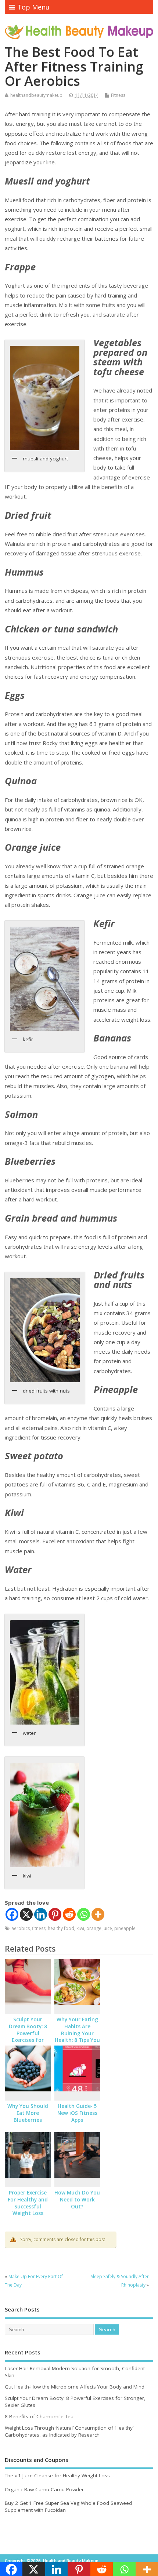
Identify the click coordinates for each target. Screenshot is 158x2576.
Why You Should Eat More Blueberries (28, 2113)
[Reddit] (69, 1914)
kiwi (80, 1928)
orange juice (99, 1928)
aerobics (21, 1928)
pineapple (125, 1928)
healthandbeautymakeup (36, 95)
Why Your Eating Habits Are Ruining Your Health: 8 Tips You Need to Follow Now (77, 2037)
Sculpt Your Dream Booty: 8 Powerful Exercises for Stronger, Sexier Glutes (28, 2037)
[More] (98, 1914)
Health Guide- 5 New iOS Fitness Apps (77, 2113)
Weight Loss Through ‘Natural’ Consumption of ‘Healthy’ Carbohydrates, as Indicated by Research (69, 2431)
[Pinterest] (55, 1914)
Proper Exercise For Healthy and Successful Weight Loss (28, 2203)
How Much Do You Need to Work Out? (77, 2200)
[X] (26, 1914)
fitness (39, 1928)
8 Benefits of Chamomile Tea (39, 2416)
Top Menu (33, 7)
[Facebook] (12, 1914)
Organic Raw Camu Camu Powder (44, 2489)
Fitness (118, 95)
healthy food (61, 1928)
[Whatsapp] (84, 1914)
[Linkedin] (41, 1914)
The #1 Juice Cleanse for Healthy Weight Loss (57, 2475)
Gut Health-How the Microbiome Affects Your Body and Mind (75, 2387)
